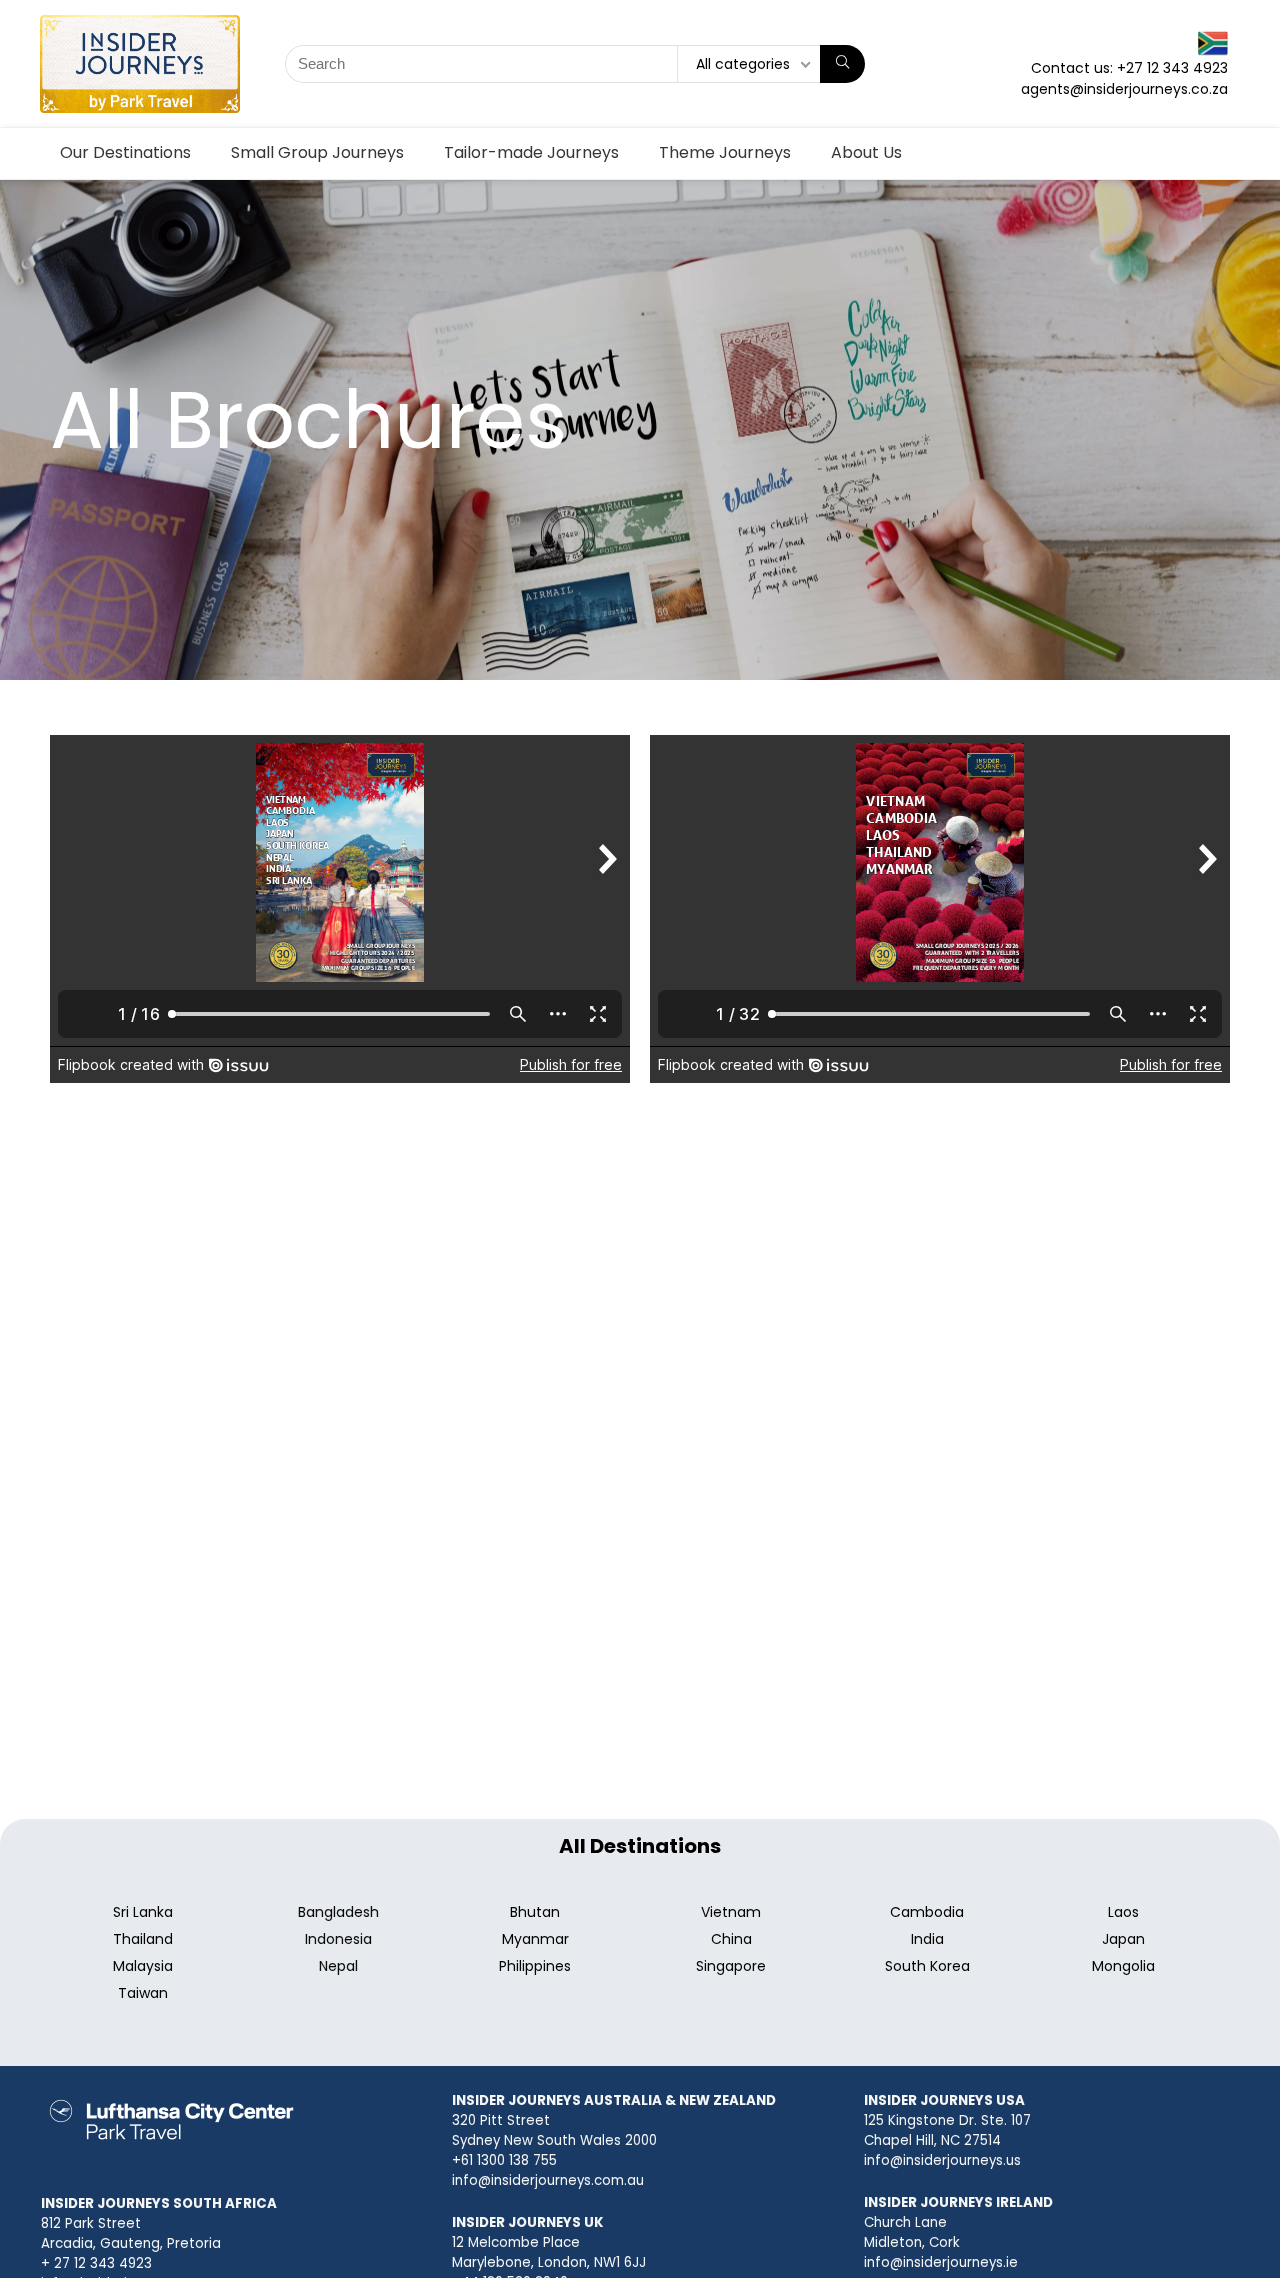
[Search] (842, 64)
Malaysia (143, 1966)
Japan (1123, 1939)
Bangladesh (338, 1912)
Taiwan (143, 1993)
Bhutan (535, 1912)
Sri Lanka (143, 1912)
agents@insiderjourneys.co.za (1124, 89)
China (731, 1939)
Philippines (535, 1966)
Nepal (338, 1966)
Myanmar (535, 1939)
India (927, 1939)
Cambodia (927, 1912)
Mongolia (1123, 1966)
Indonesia (338, 1939)
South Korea (927, 1966)
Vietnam (731, 1912)
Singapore (731, 1966)
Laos (1123, 1912)
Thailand (143, 1939)
